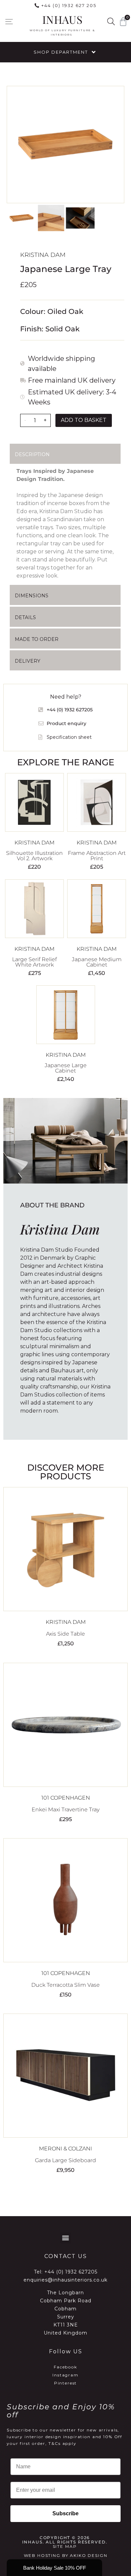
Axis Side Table (65, 1634)
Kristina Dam (43, 255)
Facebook (65, 2367)
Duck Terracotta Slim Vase (65, 1985)
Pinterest (66, 2383)
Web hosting (42, 2555)
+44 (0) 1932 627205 (71, 2272)
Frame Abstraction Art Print (97, 856)
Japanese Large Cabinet (66, 1068)
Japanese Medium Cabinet (97, 962)
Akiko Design (89, 2555)
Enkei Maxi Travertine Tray (65, 1810)
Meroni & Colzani (65, 2149)
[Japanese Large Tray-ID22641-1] (65, 145)
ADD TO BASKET (84, 420)
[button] (9, 22)
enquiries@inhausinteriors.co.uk (65, 2280)
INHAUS (62, 19)
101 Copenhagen (66, 1798)
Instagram (65, 2375)
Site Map (65, 2546)
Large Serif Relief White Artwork (34, 962)
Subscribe (65, 2513)
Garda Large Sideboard (65, 2160)
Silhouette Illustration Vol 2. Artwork (34, 856)
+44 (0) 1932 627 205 (69, 5)
